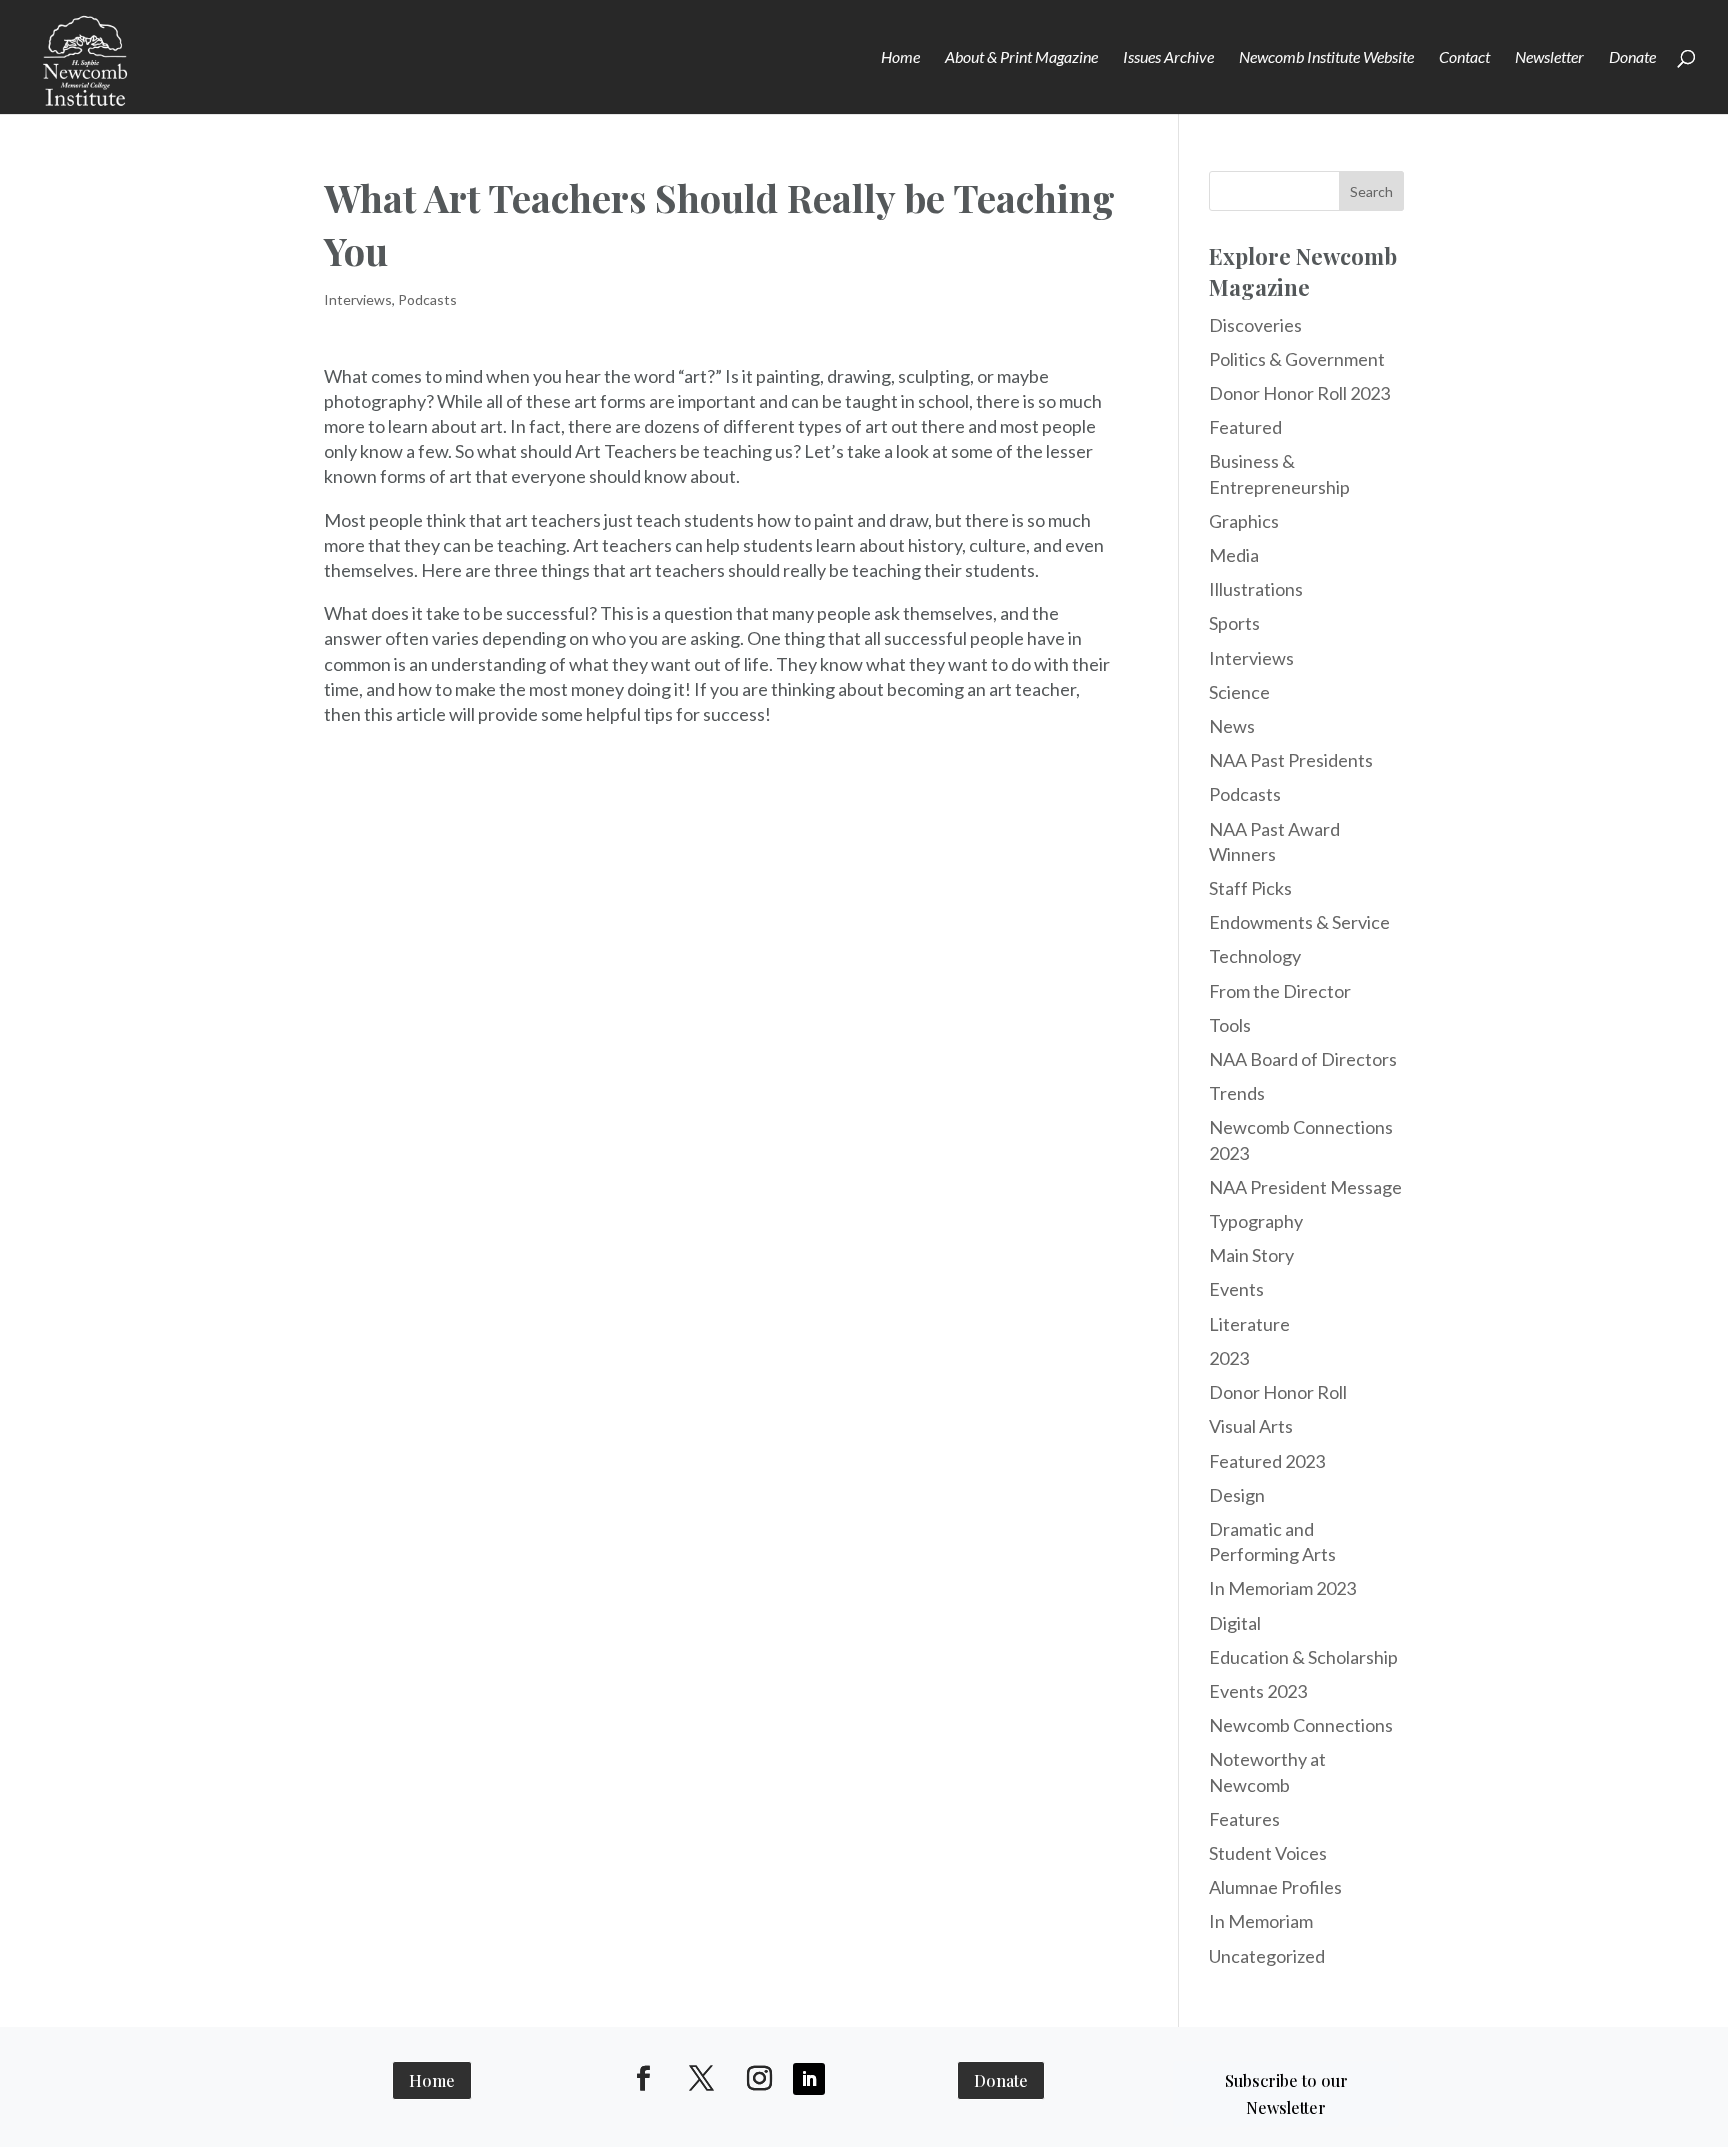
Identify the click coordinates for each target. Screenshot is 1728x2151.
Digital (1235, 1623)
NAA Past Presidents (1291, 760)
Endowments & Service (1299, 922)
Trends (1237, 1093)
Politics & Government (1297, 359)
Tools (1230, 1025)
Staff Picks (1250, 888)
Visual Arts (1251, 1426)
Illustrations (1256, 589)
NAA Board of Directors (1303, 1059)
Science (1239, 692)
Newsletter (1549, 58)
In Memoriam (1261, 1921)
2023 (1229, 1358)
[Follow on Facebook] (644, 2079)
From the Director (1280, 991)
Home (900, 58)
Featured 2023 (1267, 1461)
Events (1236, 1289)
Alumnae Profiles (1275, 1887)
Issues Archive (1168, 58)
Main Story (1251, 1255)
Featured (1245, 427)
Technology (1255, 956)
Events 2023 (1258, 1691)
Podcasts (427, 299)
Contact (1464, 58)
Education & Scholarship (1303, 1657)
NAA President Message (1305, 1187)
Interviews (358, 299)
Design (1237, 1495)
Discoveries (1255, 325)
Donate (1632, 58)
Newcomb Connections (1301, 1725)
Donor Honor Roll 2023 (1299, 393)
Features (1244, 1819)
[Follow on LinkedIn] (809, 2079)
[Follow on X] (702, 2079)
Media (1234, 555)
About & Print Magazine (1021, 58)
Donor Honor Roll (1278, 1392)
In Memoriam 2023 (1282, 1588)
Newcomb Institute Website (1326, 58)
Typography (1256, 1221)
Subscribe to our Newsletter (1286, 2094)
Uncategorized (1267, 1956)
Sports (1234, 623)
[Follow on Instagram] (760, 2079)
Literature (1249, 1324)
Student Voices (1268, 1853)
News (1232, 726)
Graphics (1244, 521)
